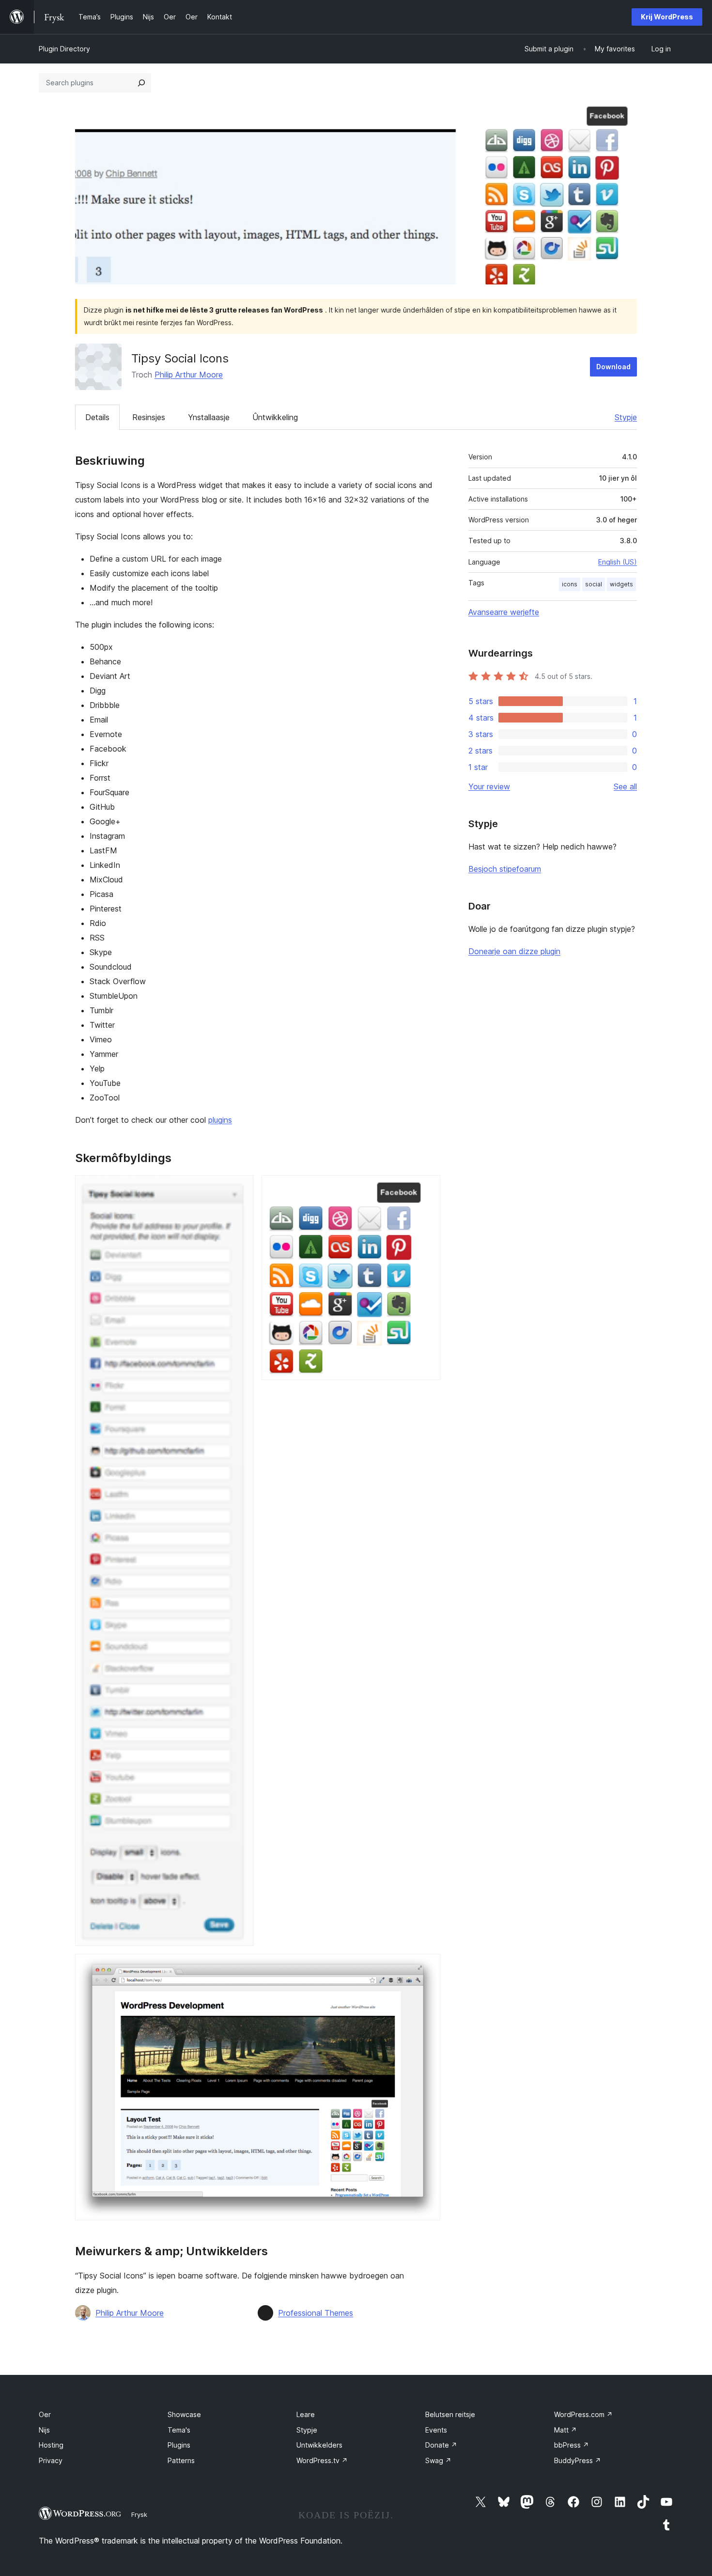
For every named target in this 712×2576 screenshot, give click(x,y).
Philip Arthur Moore (189, 375)
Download (613, 367)
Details (97, 417)
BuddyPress (578, 2460)
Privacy (51, 2460)
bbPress (572, 2445)
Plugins (179, 2445)
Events (436, 2430)
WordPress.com (583, 2414)
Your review (489, 786)
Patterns (181, 2460)
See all (625, 786)
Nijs (44, 2430)
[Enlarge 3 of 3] (427, 1967)
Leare (306, 2414)
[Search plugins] (141, 83)
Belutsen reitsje (450, 2414)
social (594, 584)
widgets (621, 584)
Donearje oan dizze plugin (514, 951)
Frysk (139, 2514)
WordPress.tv (322, 2460)
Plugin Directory (64, 49)
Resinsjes (149, 417)
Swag (438, 2460)
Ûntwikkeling (275, 417)
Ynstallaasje (209, 417)
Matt (565, 2430)
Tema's (179, 2430)
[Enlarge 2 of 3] (427, 1188)
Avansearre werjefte (504, 612)
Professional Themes (316, 2313)
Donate (441, 2445)
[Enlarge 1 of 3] (241, 1188)
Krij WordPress (667, 17)
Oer (45, 2414)
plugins (220, 1120)
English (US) (618, 562)
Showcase (184, 2414)
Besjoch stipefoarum (505, 869)
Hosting (51, 2445)
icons (570, 584)
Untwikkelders (319, 2445)
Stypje (626, 417)
